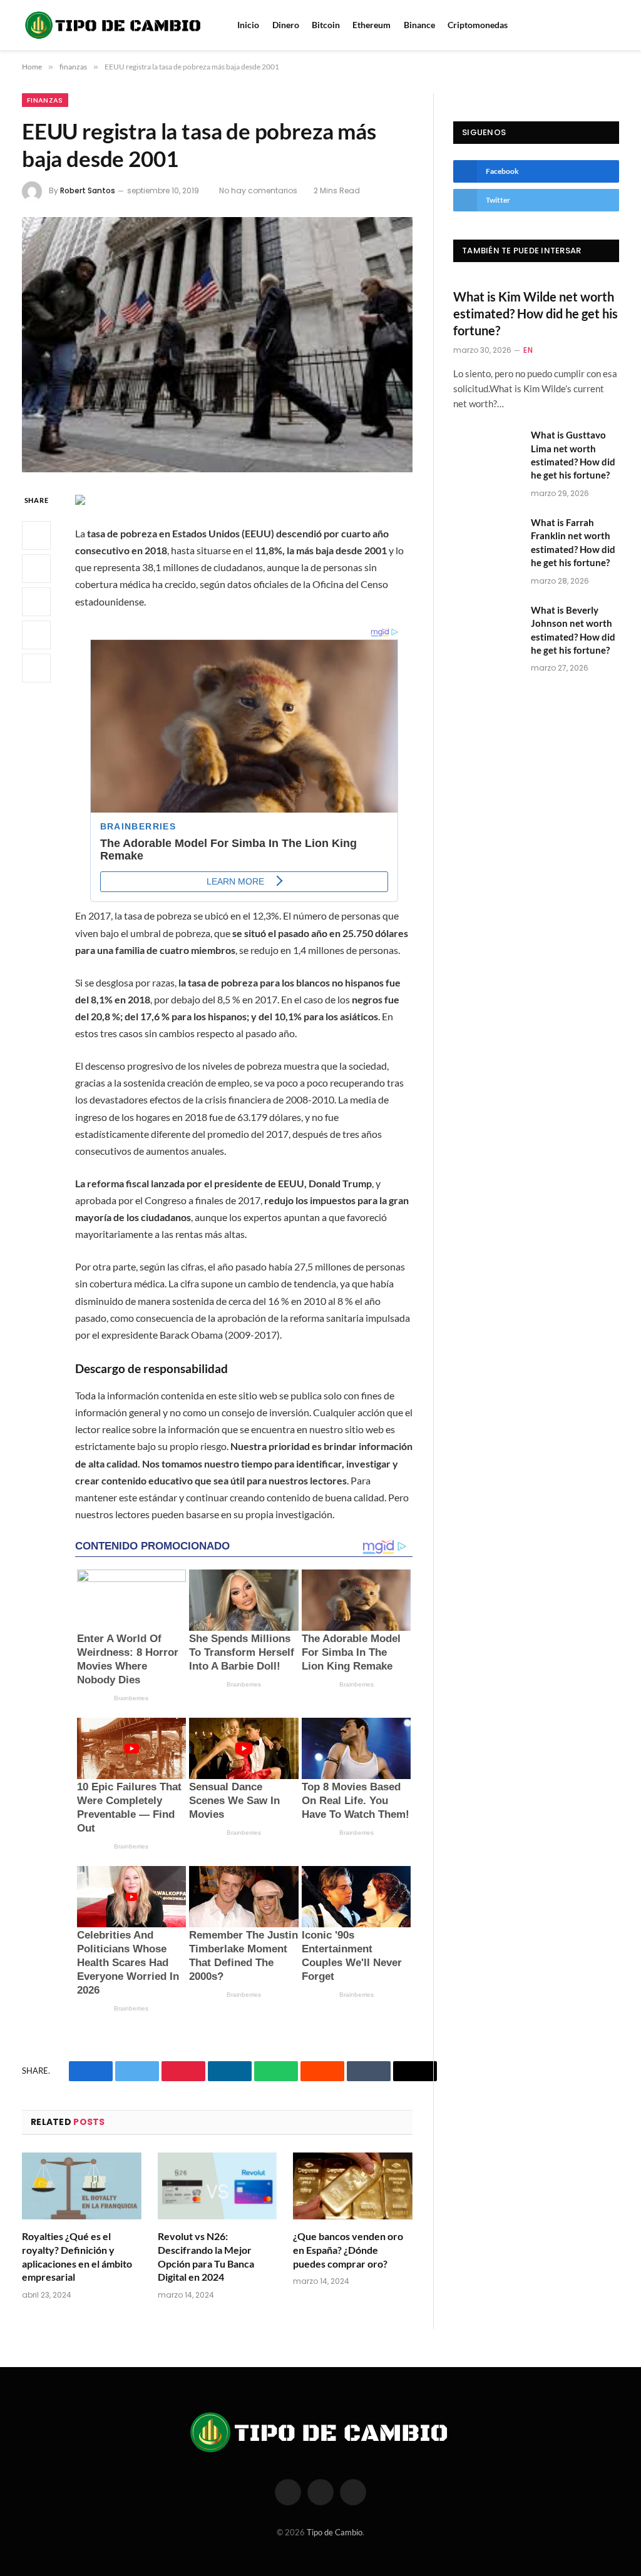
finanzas (45, 100)
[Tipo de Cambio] (114, 25)
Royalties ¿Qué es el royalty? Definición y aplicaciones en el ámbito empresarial (77, 2256)
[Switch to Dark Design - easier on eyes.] (616, 25)
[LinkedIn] (36, 602)
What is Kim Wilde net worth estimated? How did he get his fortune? (536, 313)
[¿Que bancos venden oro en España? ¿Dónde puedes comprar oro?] (353, 2186)
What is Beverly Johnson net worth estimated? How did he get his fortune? (573, 630)
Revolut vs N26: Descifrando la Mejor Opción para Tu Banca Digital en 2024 (206, 2256)
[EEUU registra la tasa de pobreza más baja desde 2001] (217, 345)
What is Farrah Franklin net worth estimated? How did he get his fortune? (573, 542)
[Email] (36, 668)
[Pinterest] (36, 635)
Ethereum (372, 25)
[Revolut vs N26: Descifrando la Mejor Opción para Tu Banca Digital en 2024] (218, 2186)
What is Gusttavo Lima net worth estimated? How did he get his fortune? (573, 455)
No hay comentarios (258, 190)
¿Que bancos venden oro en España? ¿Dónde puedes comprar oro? (348, 2250)
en (528, 350)
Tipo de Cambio (335, 2532)
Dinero (286, 25)
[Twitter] (36, 569)
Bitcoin (326, 25)
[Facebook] (36, 535)
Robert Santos (88, 190)
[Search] (599, 25)
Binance (419, 25)
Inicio (248, 25)
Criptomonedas (478, 25)
